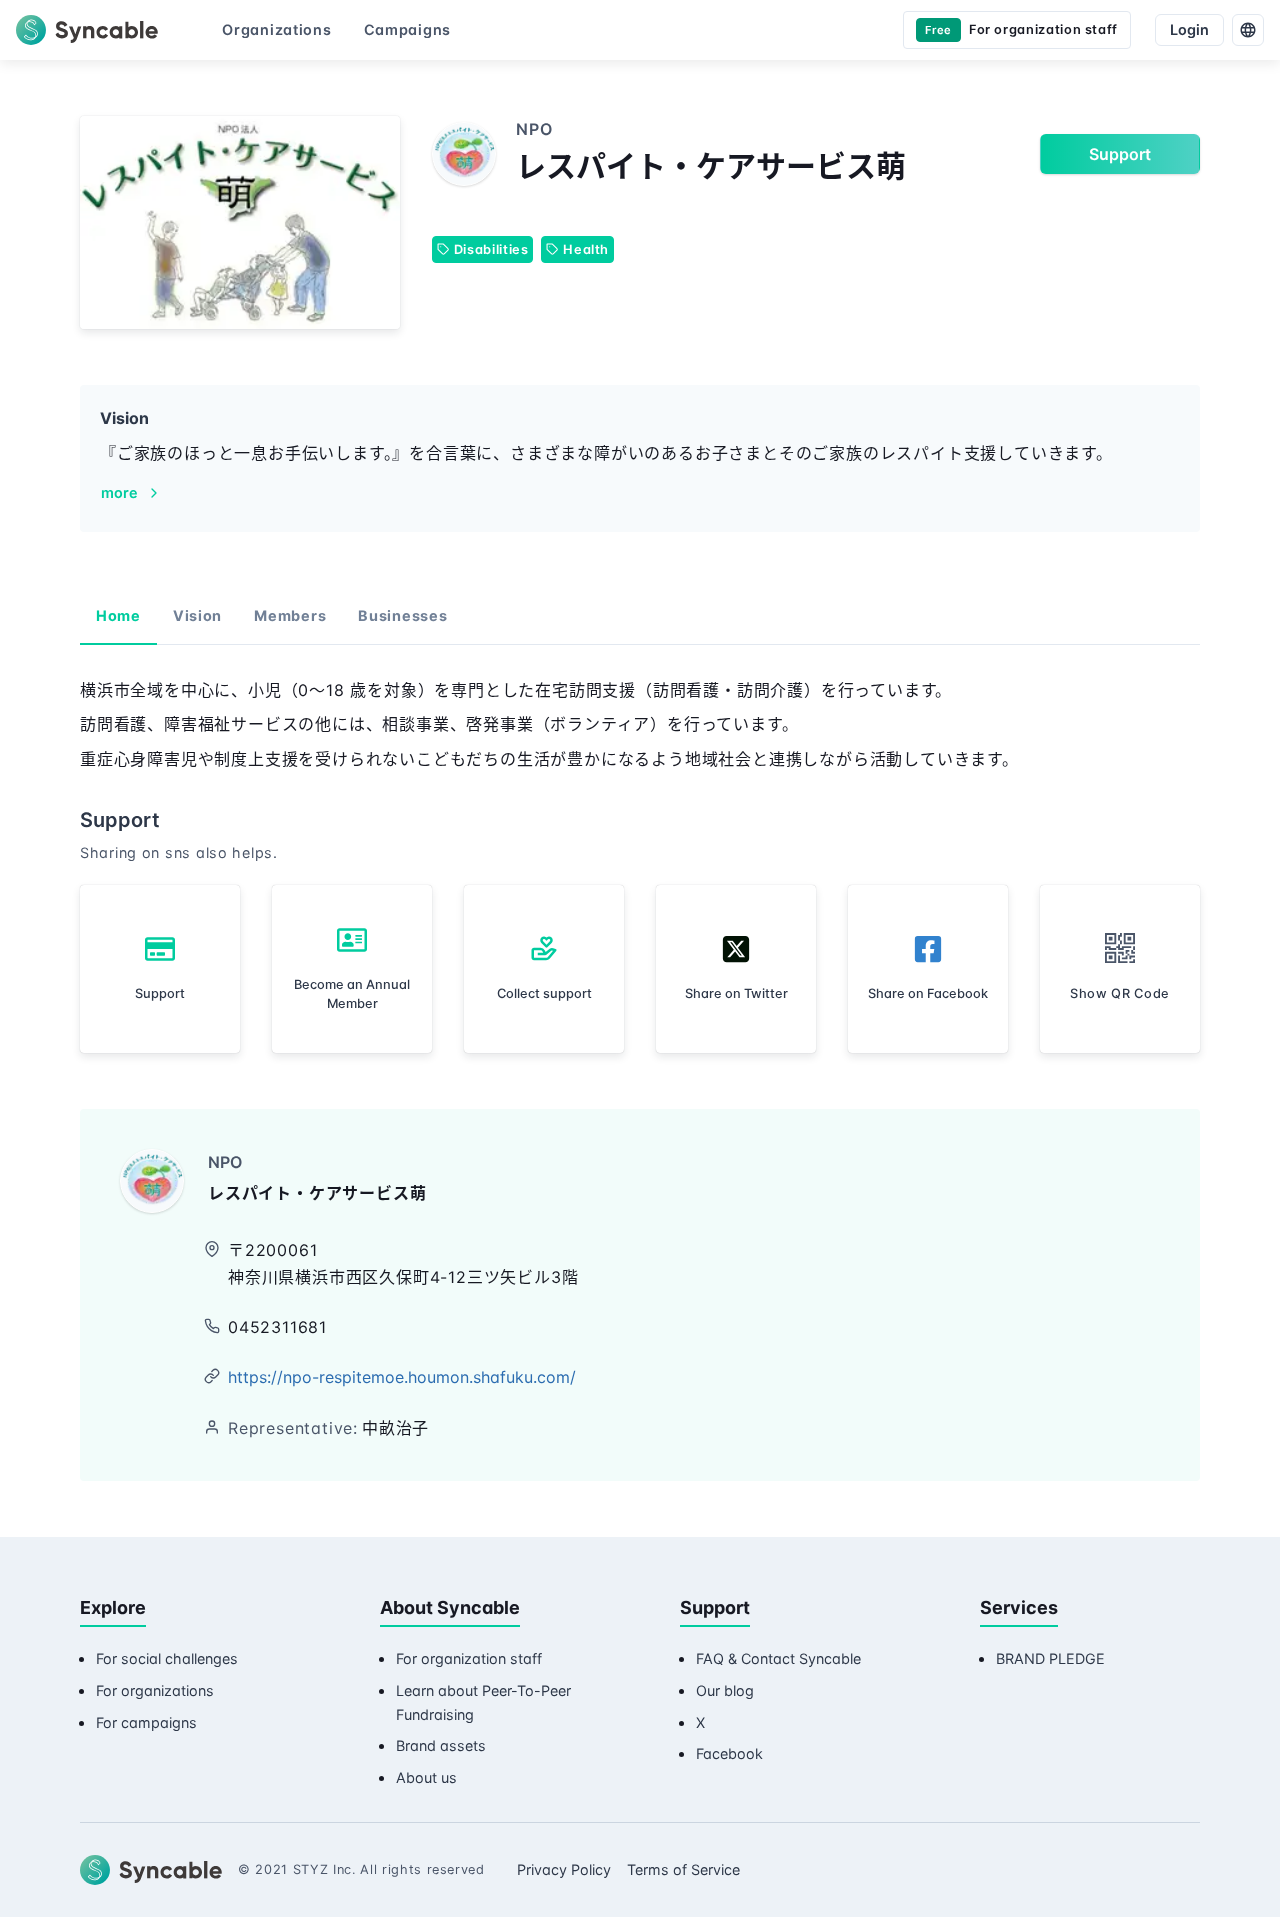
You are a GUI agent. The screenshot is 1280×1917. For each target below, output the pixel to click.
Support (1120, 154)
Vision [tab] (197, 615)
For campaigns (146, 1722)
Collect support (544, 993)
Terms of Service (683, 1869)
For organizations (155, 1690)
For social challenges (167, 1658)
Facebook (729, 1753)
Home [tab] (118, 615)
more (119, 492)
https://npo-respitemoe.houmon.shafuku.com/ (402, 1377)
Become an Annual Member (352, 994)
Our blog (725, 1690)
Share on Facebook (928, 993)
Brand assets (441, 1745)
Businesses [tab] (402, 615)
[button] (1120, 969)
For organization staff (469, 1658)
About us (426, 1777)
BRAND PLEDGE (1050, 1658)
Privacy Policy (564, 1869)
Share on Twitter (736, 993)
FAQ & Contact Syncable (778, 1658)
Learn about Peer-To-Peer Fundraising (483, 1702)
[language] (1248, 30)
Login (1189, 29)
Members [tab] (290, 615)
